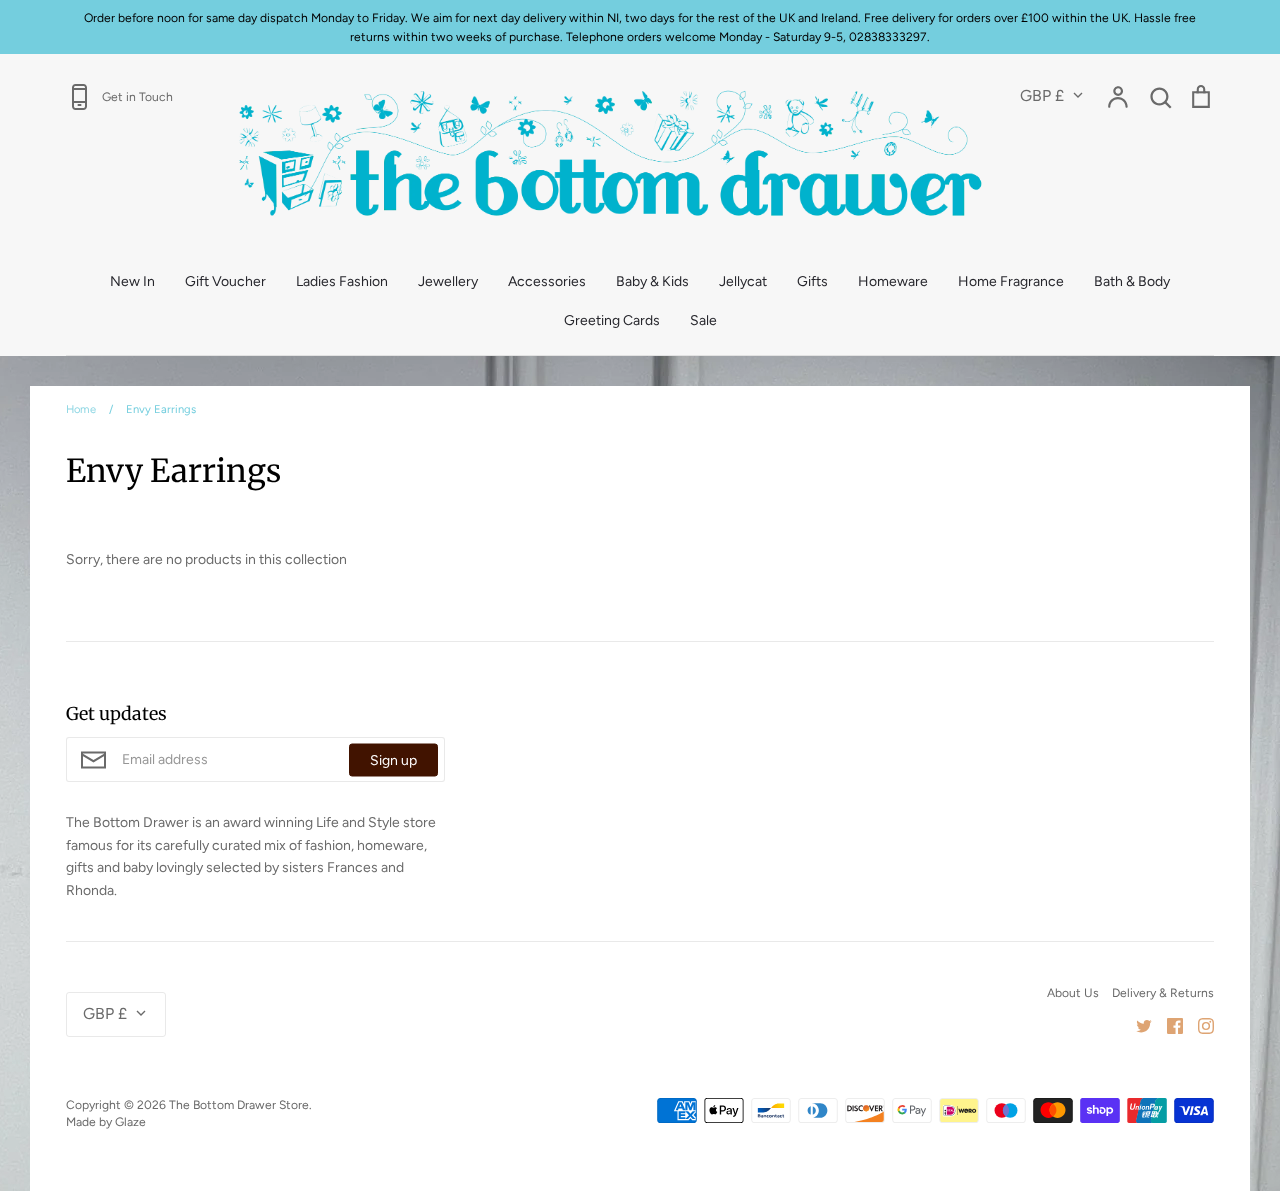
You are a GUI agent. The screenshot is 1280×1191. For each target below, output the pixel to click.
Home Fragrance (1011, 281)
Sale (703, 320)
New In (132, 281)
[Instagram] (1198, 1024)
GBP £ (1042, 95)
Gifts (812, 281)
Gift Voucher (225, 281)
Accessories (547, 281)
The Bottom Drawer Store (239, 1104)
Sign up (393, 759)
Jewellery (448, 281)
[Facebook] (1167, 1024)
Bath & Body (1132, 281)
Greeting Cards (612, 320)
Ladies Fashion (342, 281)
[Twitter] (1136, 1024)
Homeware (893, 281)
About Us (1073, 992)
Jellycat (743, 281)
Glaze (130, 1121)
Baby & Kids (652, 281)
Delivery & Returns (1163, 992)
